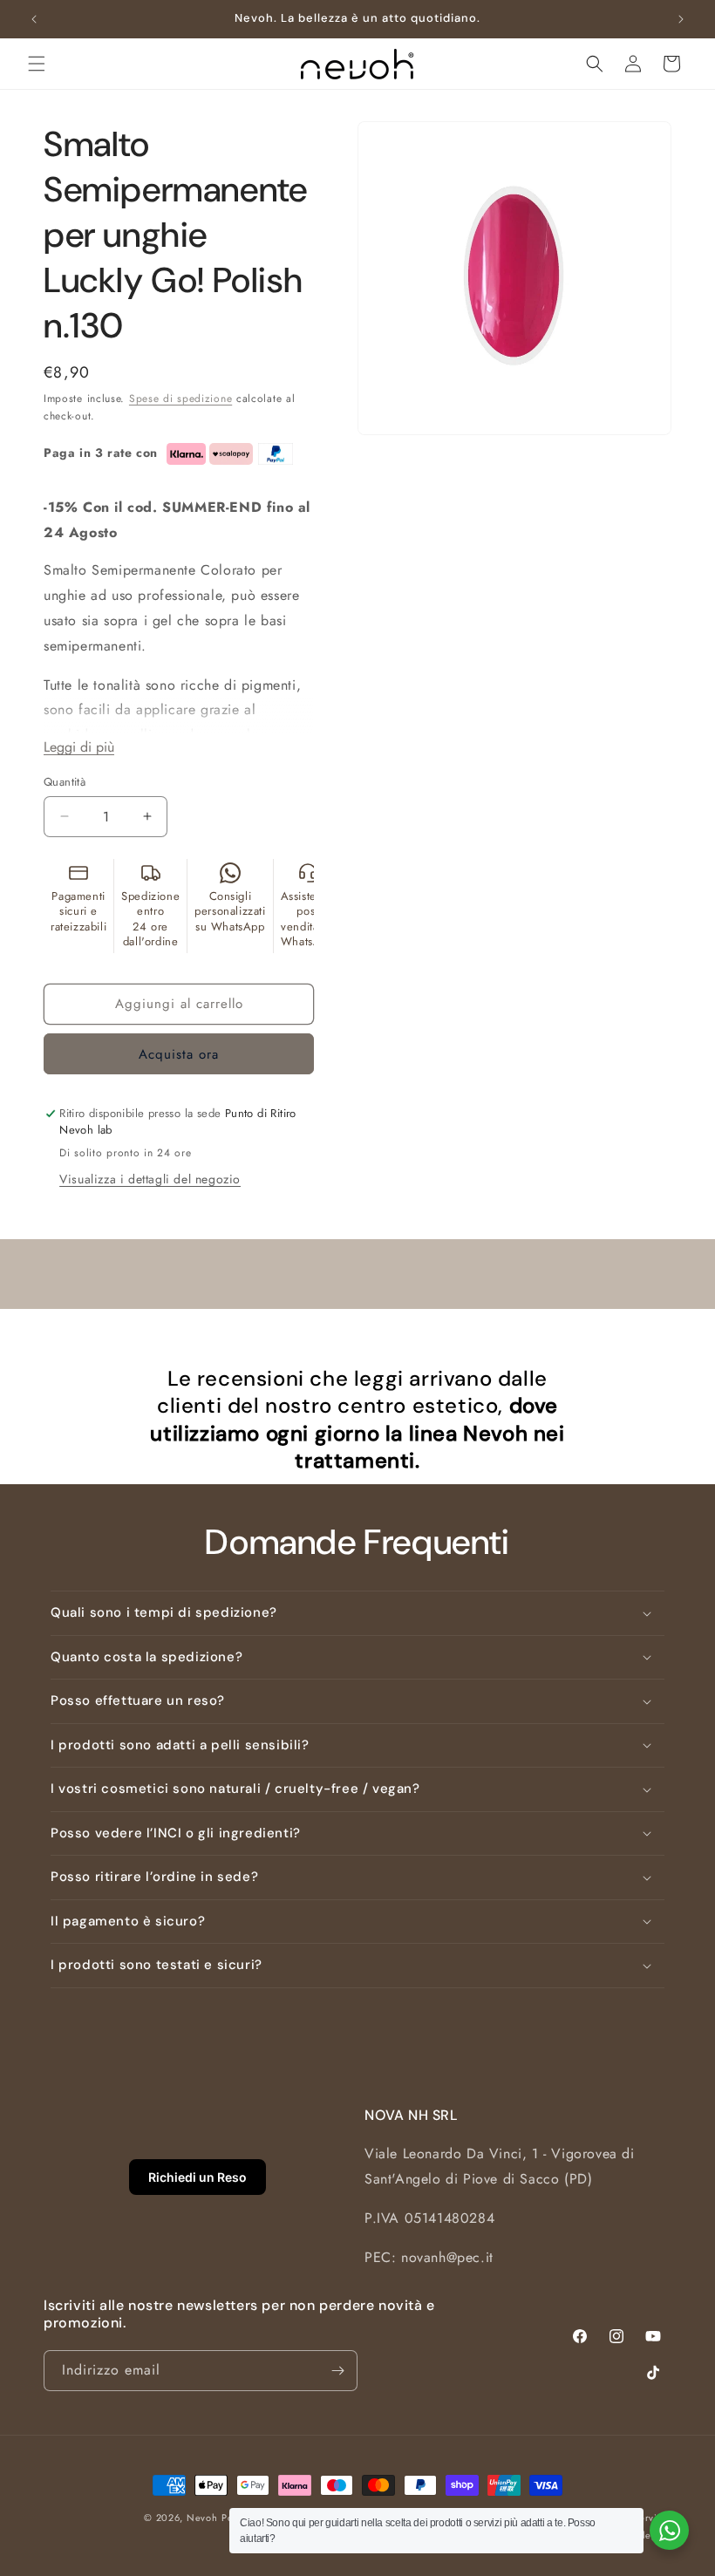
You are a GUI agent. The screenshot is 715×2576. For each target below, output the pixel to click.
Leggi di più (79, 747)
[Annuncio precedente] (34, 19)
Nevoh (202, 2518)
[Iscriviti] (337, 2371)
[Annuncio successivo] (681, 19)
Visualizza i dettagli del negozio (150, 1179)
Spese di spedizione (180, 399)
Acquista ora (179, 1054)
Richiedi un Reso (197, 2177)
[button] (37, 64)
